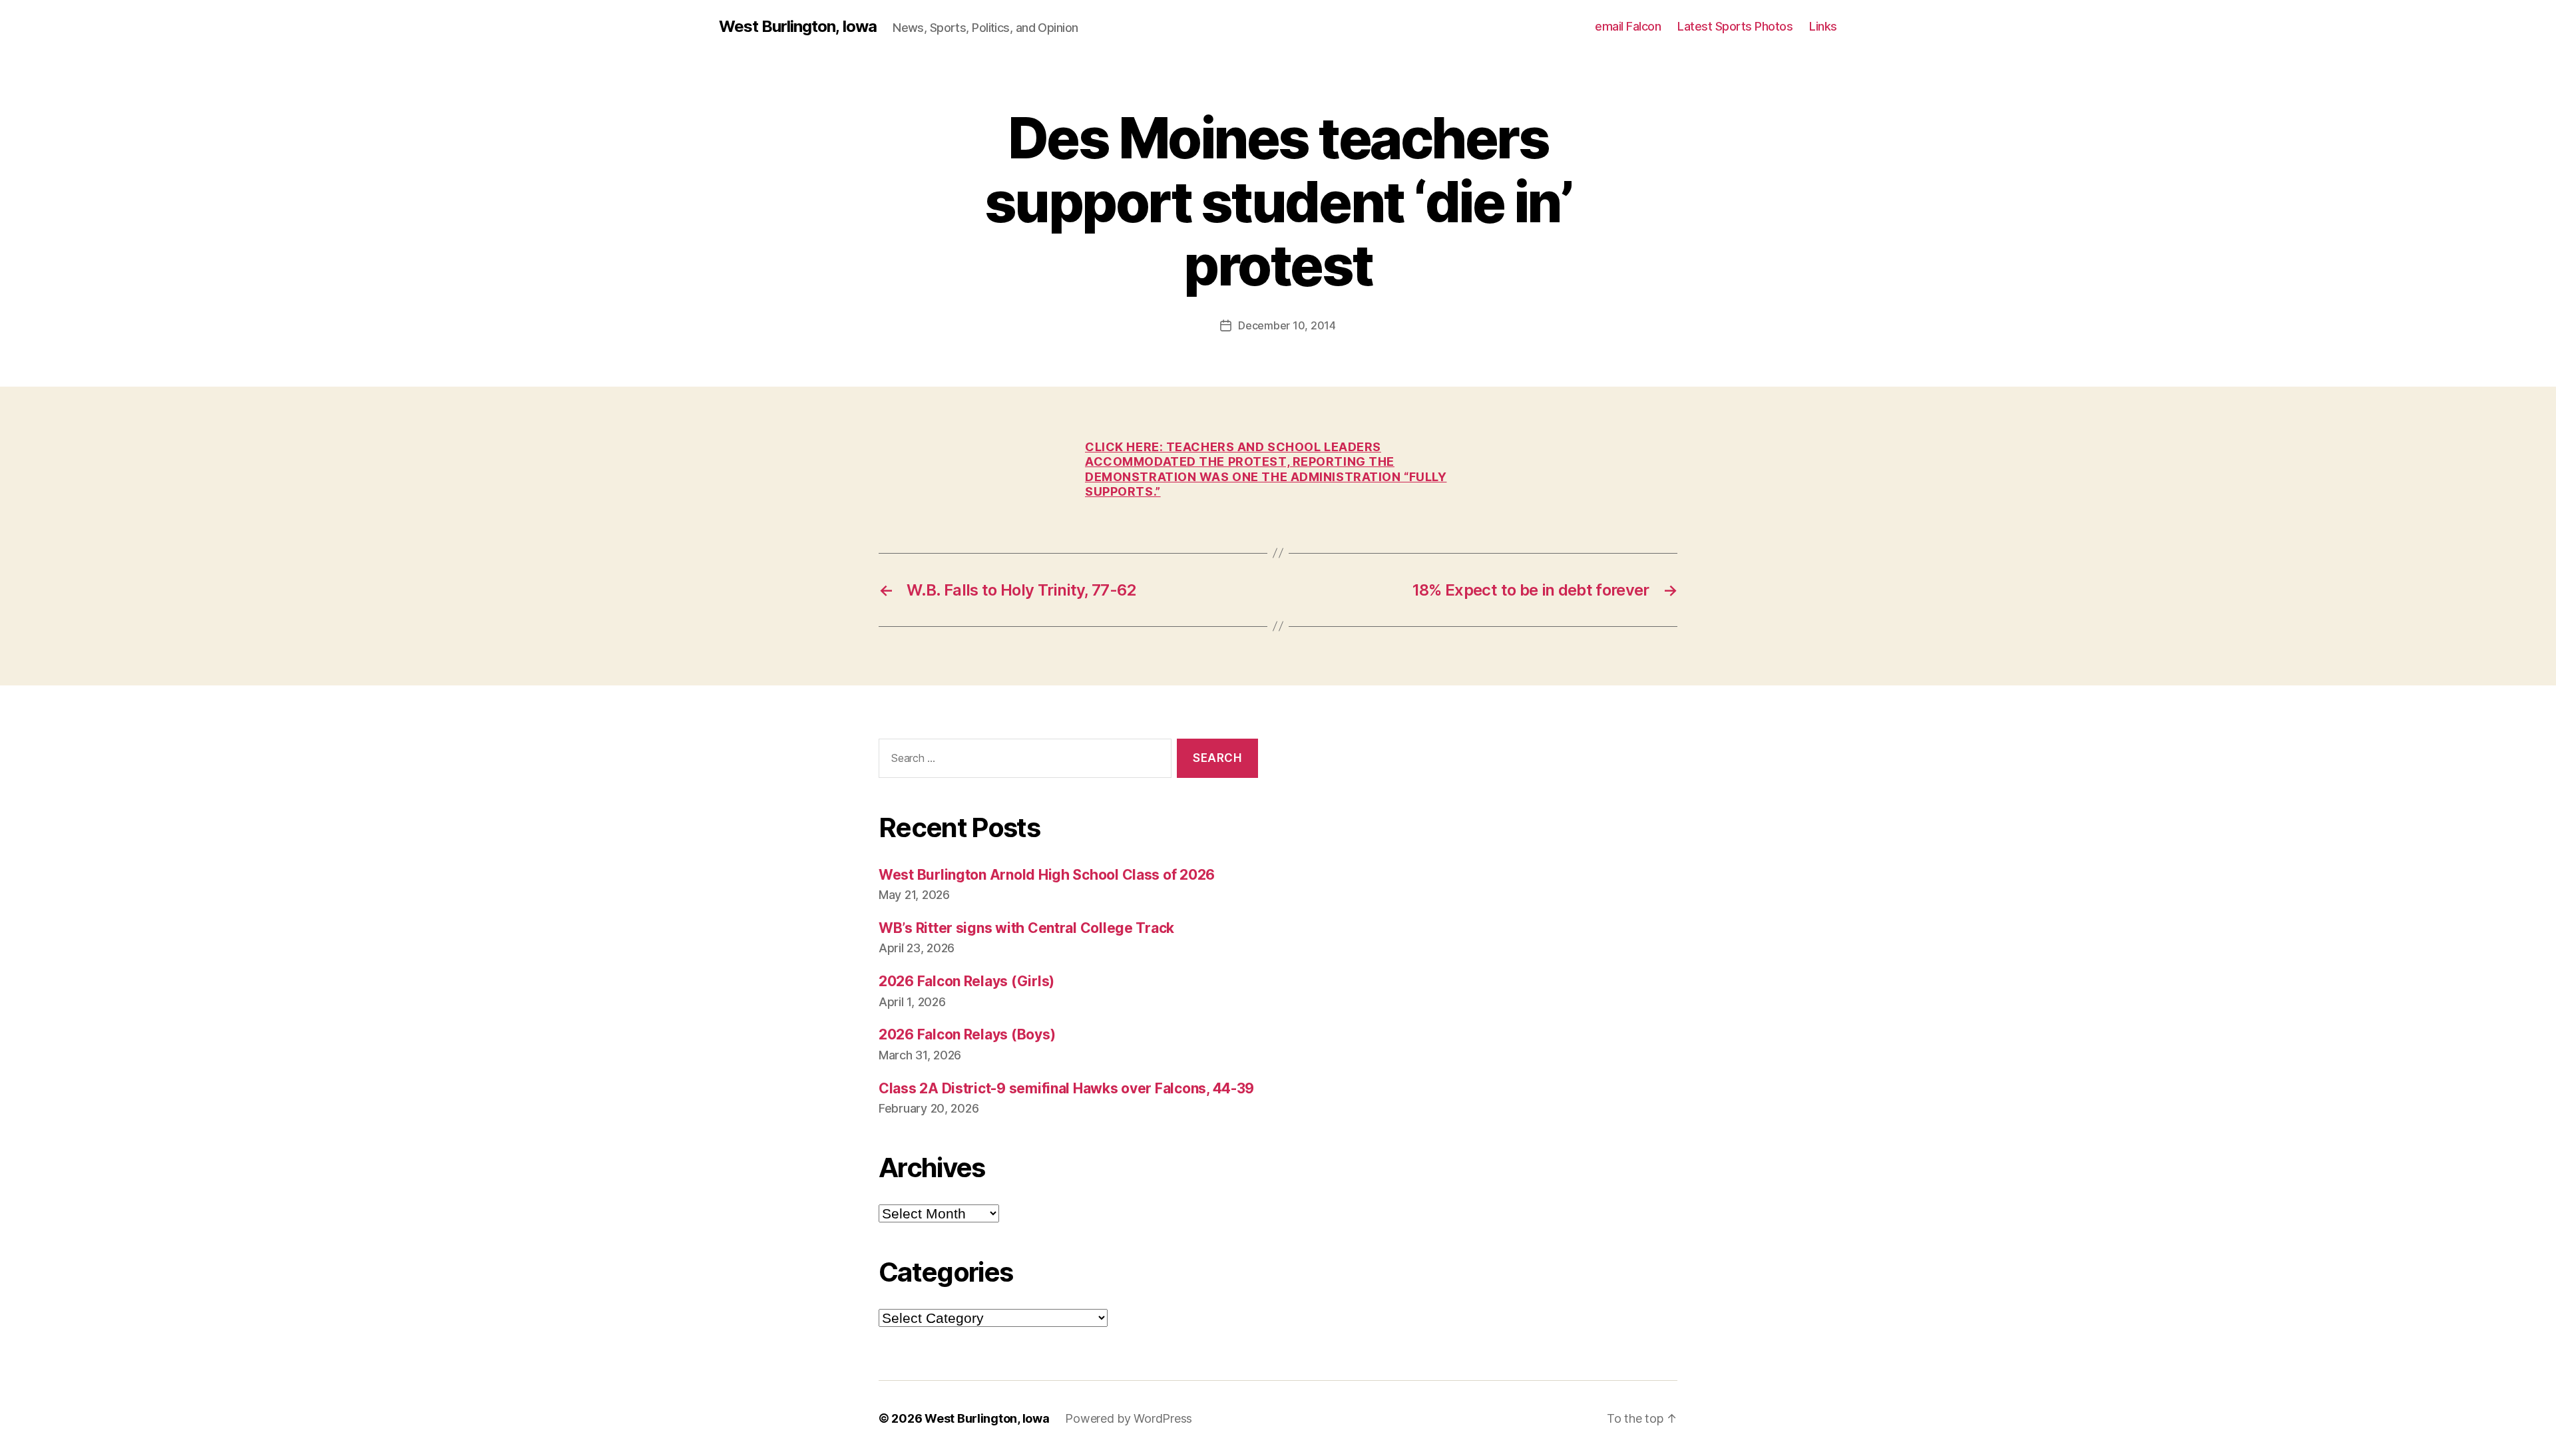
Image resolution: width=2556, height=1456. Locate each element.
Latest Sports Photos (1735, 26)
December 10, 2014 (1287, 325)
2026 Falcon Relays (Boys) (967, 1034)
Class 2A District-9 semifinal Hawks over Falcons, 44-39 (1066, 1088)
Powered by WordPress (1129, 1418)
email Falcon (1628, 26)
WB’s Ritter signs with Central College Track (1026, 928)
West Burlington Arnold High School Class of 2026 (1047, 875)
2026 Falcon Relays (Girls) (966, 981)
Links (1823, 26)
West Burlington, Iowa (798, 27)
